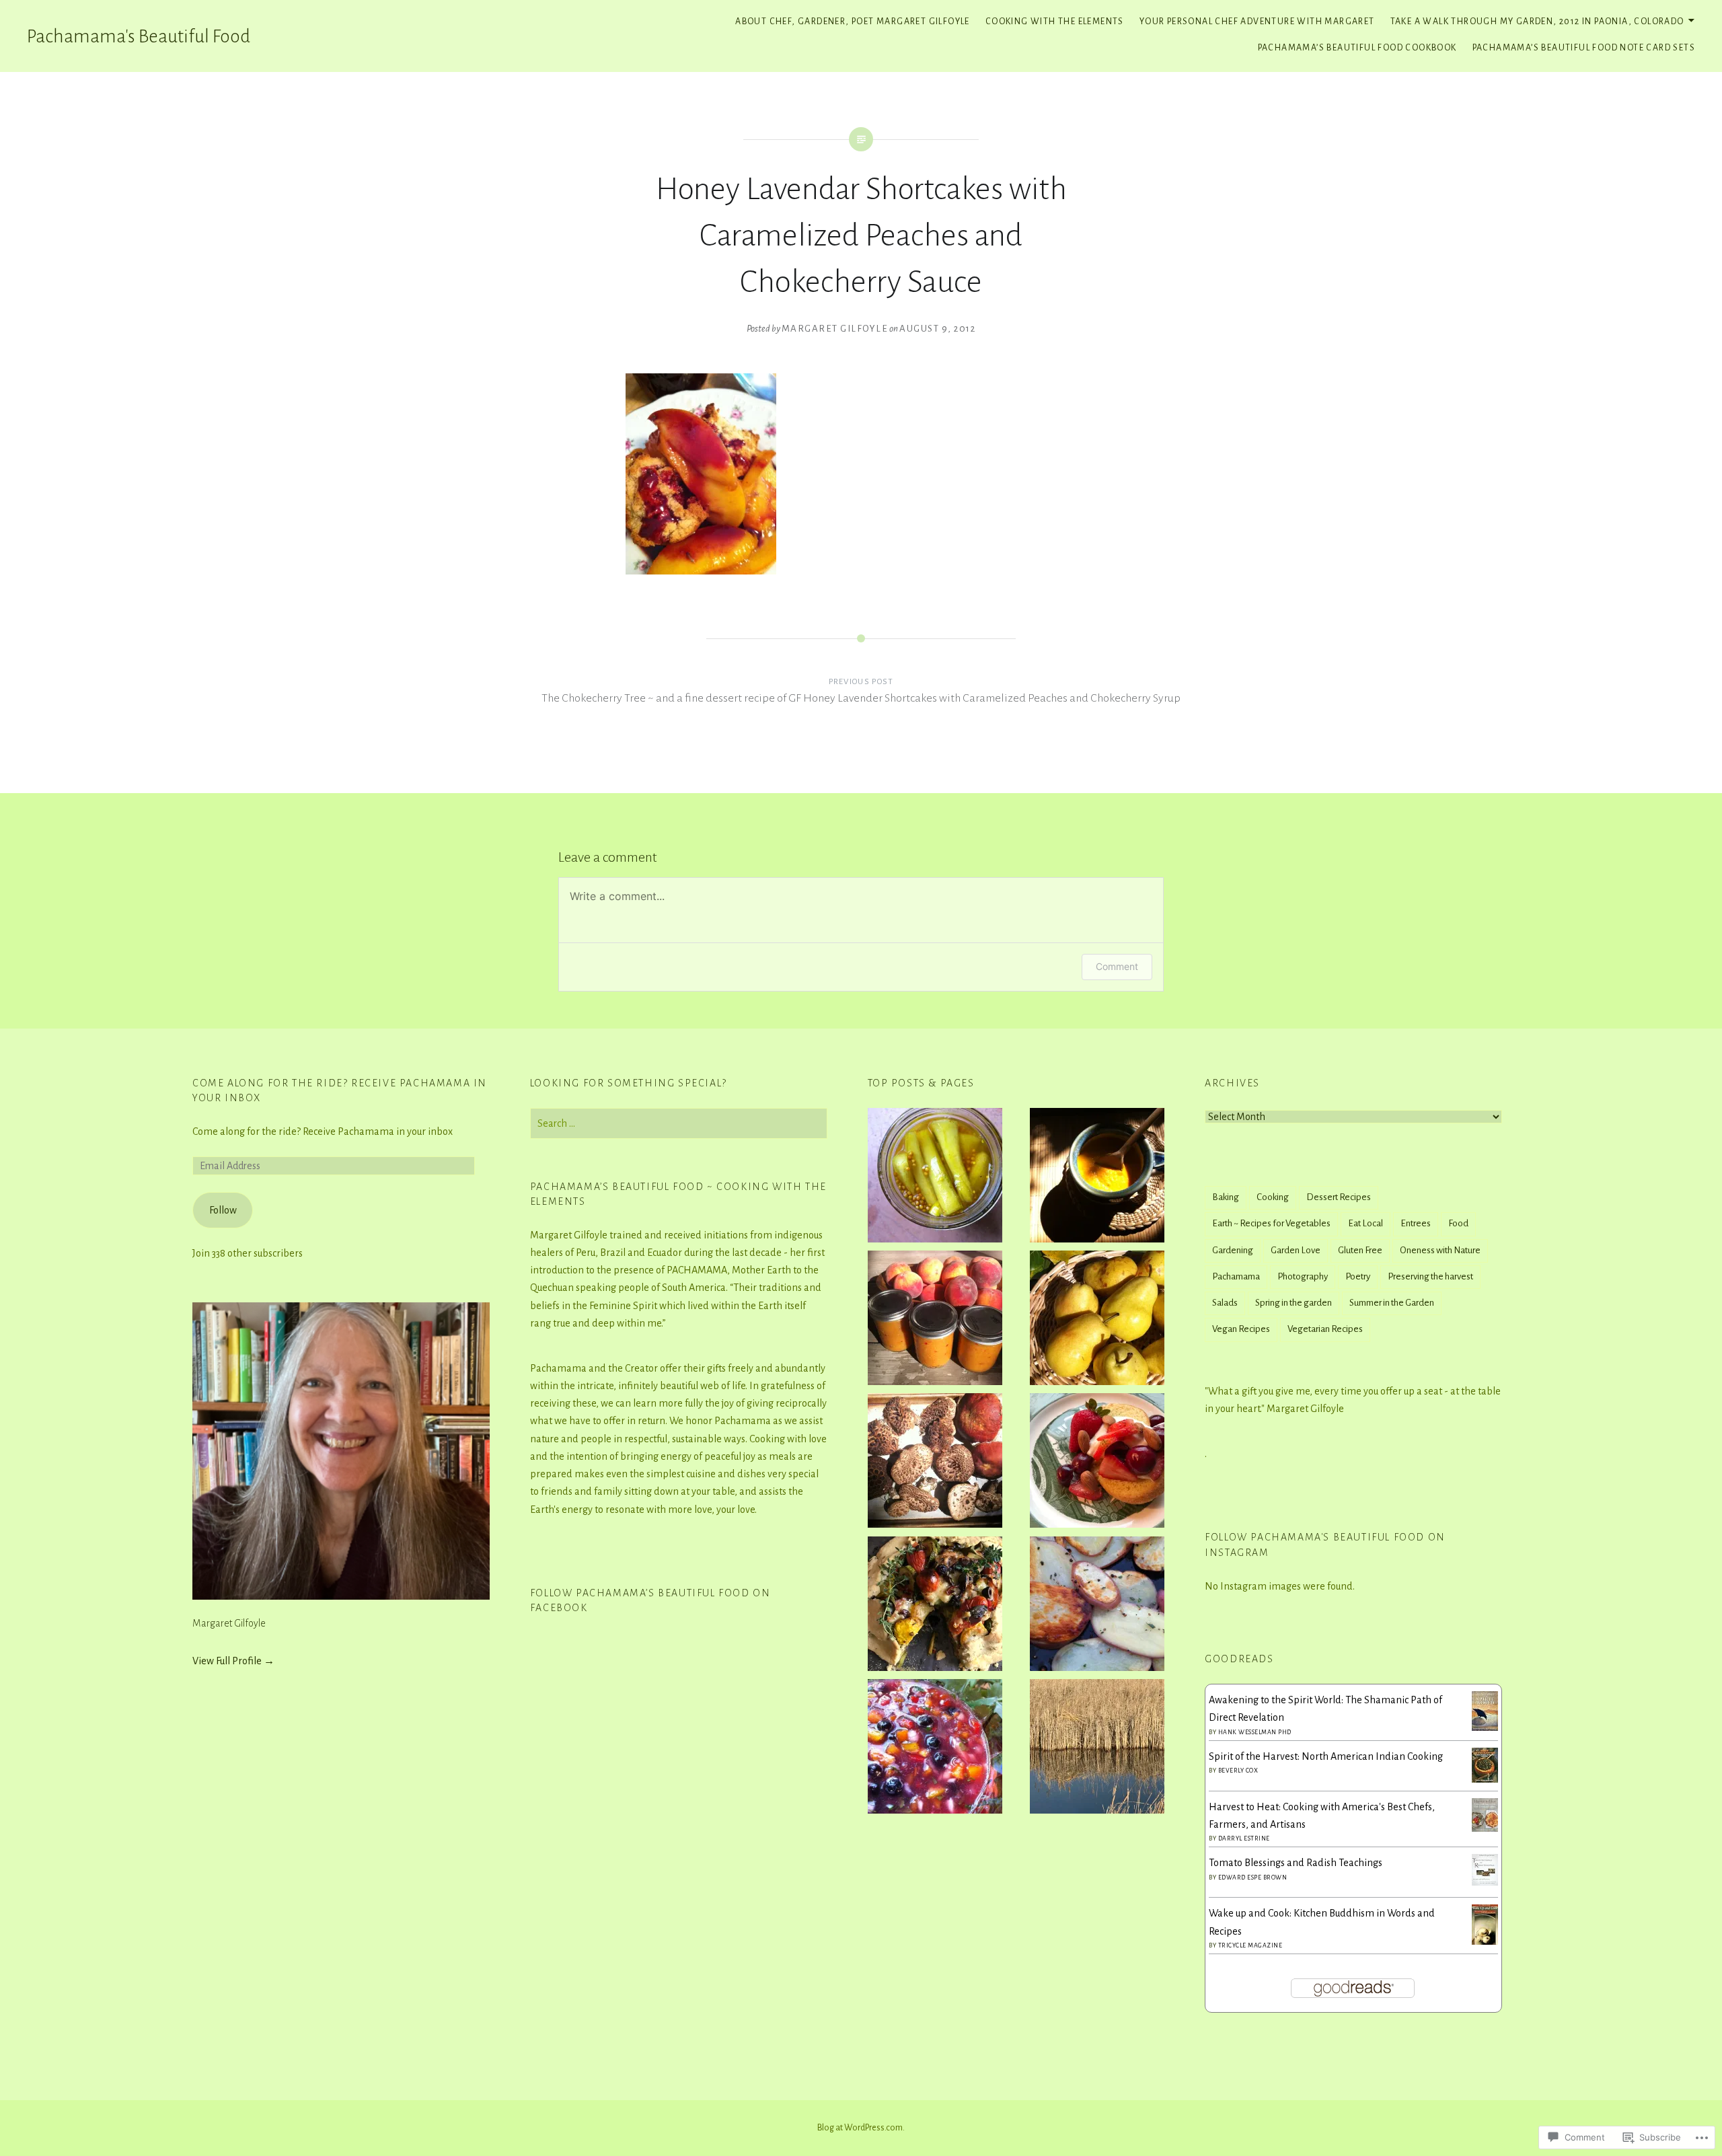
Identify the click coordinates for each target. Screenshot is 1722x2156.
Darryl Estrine (1244, 1838)
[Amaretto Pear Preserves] (1097, 1321)
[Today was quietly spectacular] (1097, 1749)
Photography (1303, 1276)
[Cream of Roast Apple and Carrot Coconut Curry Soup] (1097, 1178)
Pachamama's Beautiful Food (139, 36)
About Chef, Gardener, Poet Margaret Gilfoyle (853, 22)
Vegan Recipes (1241, 1329)
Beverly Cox (1238, 1771)
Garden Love (1296, 1250)
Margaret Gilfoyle (835, 329)
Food (1458, 1223)
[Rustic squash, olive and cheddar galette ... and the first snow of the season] (935, 1606)
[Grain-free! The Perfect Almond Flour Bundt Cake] (1097, 1463)
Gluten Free (1360, 1250)
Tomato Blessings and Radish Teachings (1296, 1863)
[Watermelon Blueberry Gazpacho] (935, 1749)
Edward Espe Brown (1253, 1878)
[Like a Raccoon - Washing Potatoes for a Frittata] (1097, 1606)
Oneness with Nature (1440, 1250)
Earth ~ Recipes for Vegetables (1271, 1223)
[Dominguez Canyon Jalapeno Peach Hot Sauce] (935, 1321)
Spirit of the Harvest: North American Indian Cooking (1326, 1756)
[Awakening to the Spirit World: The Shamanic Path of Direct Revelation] (1485, 1727)
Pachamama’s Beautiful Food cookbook (1357, 48)
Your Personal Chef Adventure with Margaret (1257, 22)
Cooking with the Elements (1055, 22)
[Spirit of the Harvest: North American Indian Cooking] (1485, 1779)
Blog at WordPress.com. (861, 2128)
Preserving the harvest (1430, 1276)
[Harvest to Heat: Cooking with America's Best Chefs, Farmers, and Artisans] (1485, 1828)
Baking (1226, 1197)
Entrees (1416, 1223)
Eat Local (1365, 1223)
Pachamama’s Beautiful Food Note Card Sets (1584, 48)
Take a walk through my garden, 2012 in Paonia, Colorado (1537, 22)
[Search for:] (679, 1123)
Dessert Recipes (1339, 1197)
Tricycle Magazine (1250, 1945)
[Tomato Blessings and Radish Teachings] (1485, 1882)
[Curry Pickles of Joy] (935, 1178)
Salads (1225, 1303)
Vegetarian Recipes (1325, 1329)
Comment (1117, 966)
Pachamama (1236, 1276)
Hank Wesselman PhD (1255, 1732)
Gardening (1233, 1250)
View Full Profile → (233, 1661)
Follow (223, 1210)
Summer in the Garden (1392, 1303)
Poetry (1358, 1276)
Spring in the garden (1294, 1303)
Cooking (1273, 1197)
